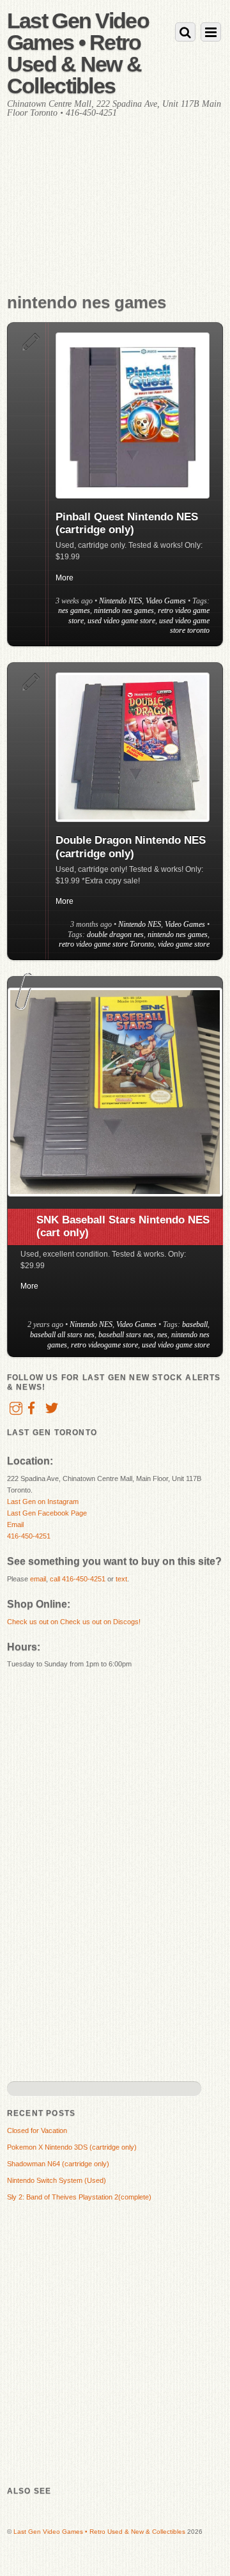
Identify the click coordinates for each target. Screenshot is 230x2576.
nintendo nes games (124, 610)
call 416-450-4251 (78, 1579)
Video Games (166, 601)
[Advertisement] (115, 218)
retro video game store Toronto (106, 944)
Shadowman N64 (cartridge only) (58, 2164)
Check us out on (34, 1622)
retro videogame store (104, 1345)
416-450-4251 (29, 1536)
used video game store (121, 621)
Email (15, 1525)
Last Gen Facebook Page (47, 1513)
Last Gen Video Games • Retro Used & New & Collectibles (99, 2532)
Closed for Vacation (37, 2130)
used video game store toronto (184, 626)
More (65, 578)
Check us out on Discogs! (100, 1622)
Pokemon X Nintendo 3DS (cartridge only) (72, 2147)
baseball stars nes (126, 1335)
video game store (184, 944)
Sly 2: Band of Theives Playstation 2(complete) (79, 2197)
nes (162, 1335)
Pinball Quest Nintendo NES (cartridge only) (127, 523)
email (38, 1579)
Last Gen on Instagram (43, 1501)
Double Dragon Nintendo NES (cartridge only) (131, 847)
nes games (74, 610)
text (121, 1579)
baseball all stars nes (62, 1335)
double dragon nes (115, 935)
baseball (195, 1324)
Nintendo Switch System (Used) (57, 2180)
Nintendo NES (120, 601)
